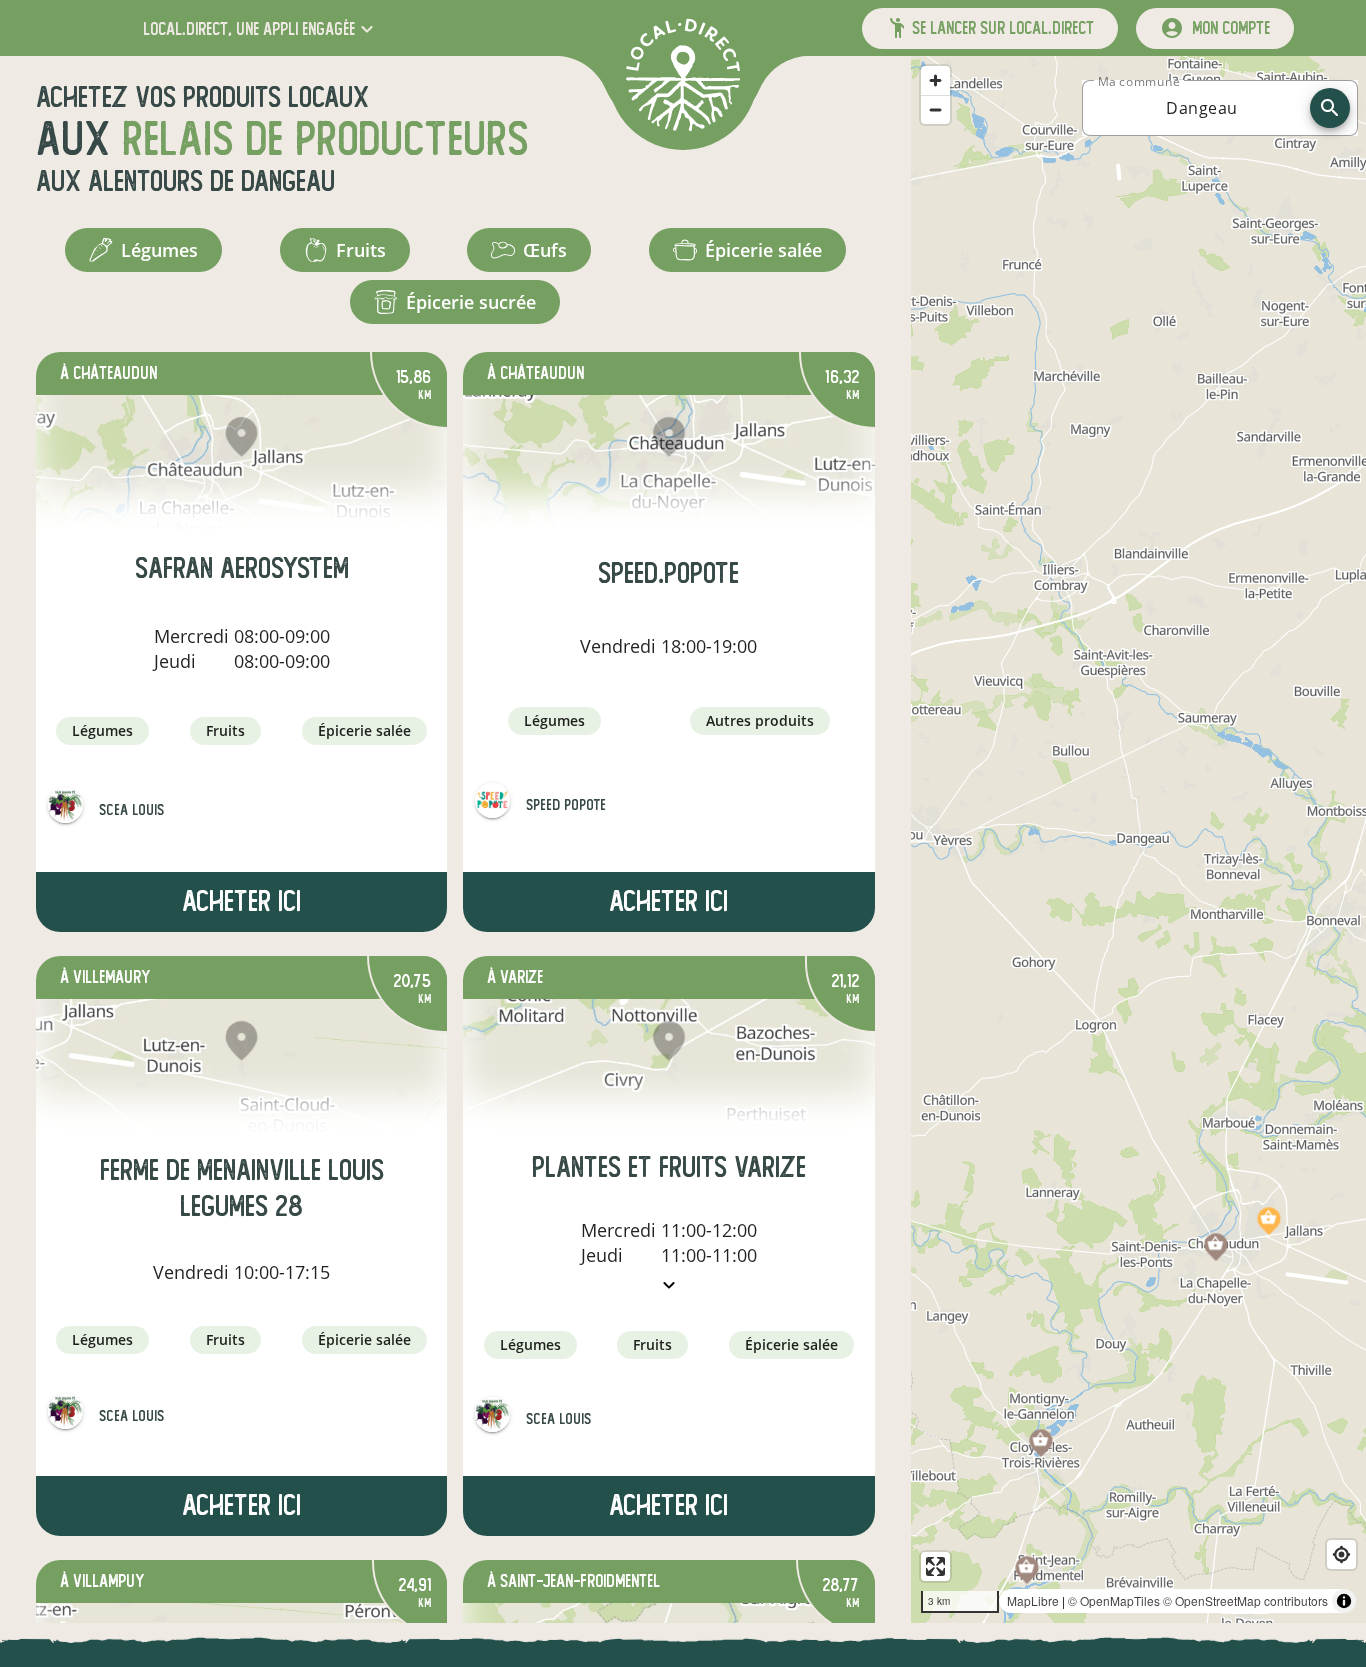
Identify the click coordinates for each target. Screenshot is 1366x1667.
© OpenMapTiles (1114, 1600)
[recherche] (1330, 108)
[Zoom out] (935, 109)
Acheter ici (241, 901)
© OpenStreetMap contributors (1245, 1600)
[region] (1138, 839)
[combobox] (1202, 108)
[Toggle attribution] (1344, 1601)
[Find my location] (1341, 1554)
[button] (260, 28)
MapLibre (1033, 1600)
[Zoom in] (935, 80)
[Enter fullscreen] (935, 1566)
